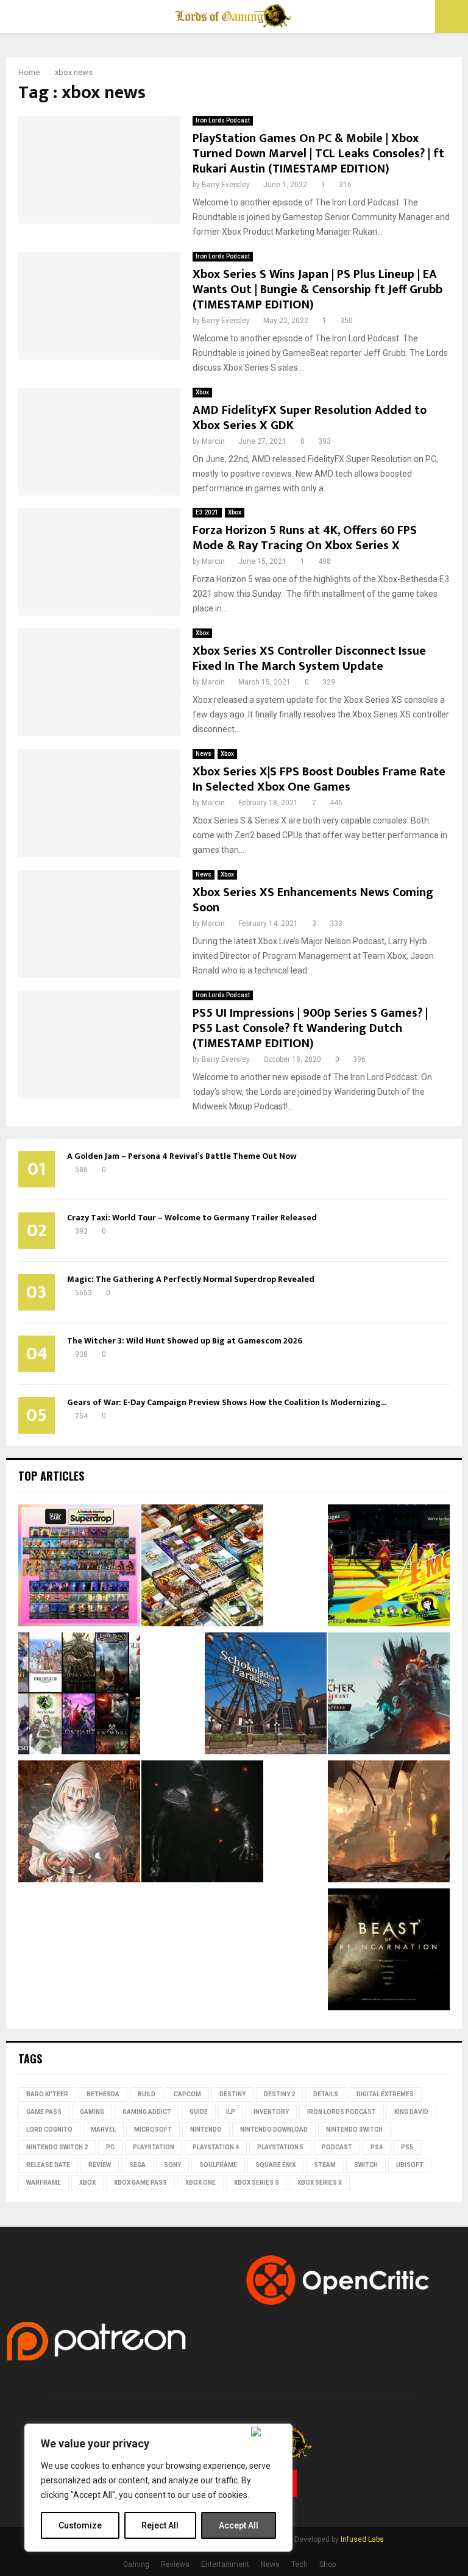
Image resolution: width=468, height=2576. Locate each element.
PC (110, 2147)
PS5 (407, 2147)
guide (199, 2112)
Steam (325, 2165)
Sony (172, 2165)
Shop (328, 2564)
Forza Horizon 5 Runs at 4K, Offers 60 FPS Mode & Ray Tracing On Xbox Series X (305, 538)
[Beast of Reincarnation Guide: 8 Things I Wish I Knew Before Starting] (389, 1951)
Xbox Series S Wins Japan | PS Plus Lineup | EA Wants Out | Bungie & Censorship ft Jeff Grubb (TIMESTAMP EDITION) (317, 290)
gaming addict (147, 2112)
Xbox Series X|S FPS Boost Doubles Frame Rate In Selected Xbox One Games (319, 779)
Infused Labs (362, 2539)
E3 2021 (207, 512)
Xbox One (200, 2183)
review (100, 2165)
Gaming (92, 2112)
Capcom (187, 2094)
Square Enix (275, 2165)
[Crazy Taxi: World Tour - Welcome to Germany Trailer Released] (266, 1695)
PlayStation (154, 2147)
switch (366, 2165)
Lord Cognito (49, 2129)
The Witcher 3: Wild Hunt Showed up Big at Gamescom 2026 (185, 1341)
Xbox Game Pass (140, 2183)
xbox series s (257, 2183)
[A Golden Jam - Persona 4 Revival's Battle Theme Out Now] (389, 1567)
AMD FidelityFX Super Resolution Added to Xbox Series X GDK (310, 418)
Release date (48, 2165)
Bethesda (103, 2094)
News (204, 754)
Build (147, 2094)
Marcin (213, 441)
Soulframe (218, 2165)
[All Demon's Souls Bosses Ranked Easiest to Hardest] (79, 1823)
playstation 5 (280, 2147)
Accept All (239, 2525)
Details (326, 2094)
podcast (337, 2147)
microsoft (153, 2129)
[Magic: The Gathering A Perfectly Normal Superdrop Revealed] (79, 1567)
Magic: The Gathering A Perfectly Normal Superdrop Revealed (191, 1279)
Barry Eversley (226, 185)
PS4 (377, 2147)
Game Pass (44, 2112)
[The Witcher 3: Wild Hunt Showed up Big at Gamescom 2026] (389, 1695)
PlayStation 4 (216, 2147)
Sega (137, 2165)
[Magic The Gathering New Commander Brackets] (202, 1567)
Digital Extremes (385, 2094)
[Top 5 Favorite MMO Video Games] (79, 1695)
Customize (80, 2525)
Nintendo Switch (354, 2129)
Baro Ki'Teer (47, 2094)
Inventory (271, 2112)
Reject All (160, 2525)
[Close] (269, 2432)
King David (411, 2112)
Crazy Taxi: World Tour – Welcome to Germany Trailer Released (192, 1218)
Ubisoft (410, 2165)
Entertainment (225, 2564)
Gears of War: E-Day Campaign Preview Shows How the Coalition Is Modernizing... (227, 1402)
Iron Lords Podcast (223, 120)
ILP (231, 2112)
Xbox (202, 392)
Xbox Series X (320, 2183)
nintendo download (274, 2129)
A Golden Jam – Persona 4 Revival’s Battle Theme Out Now (182, 1156)
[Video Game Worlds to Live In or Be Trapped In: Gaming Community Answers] (389, 1823)
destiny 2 (279, 2094)
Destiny (232, 2094)
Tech (300, 2564)
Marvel (103, 2129)
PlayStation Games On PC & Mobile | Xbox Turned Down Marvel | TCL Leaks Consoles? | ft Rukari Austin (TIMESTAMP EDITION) (318, 154)
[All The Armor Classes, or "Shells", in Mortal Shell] (202, 1823)
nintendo (206, 2129)
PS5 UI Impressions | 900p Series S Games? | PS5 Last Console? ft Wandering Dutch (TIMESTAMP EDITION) (310, 1028)
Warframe (44, 2183)
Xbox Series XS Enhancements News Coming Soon (313, 900)
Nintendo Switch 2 (57, 2147)
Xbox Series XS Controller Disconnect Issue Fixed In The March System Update (309, 659)
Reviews (175, 2564)
